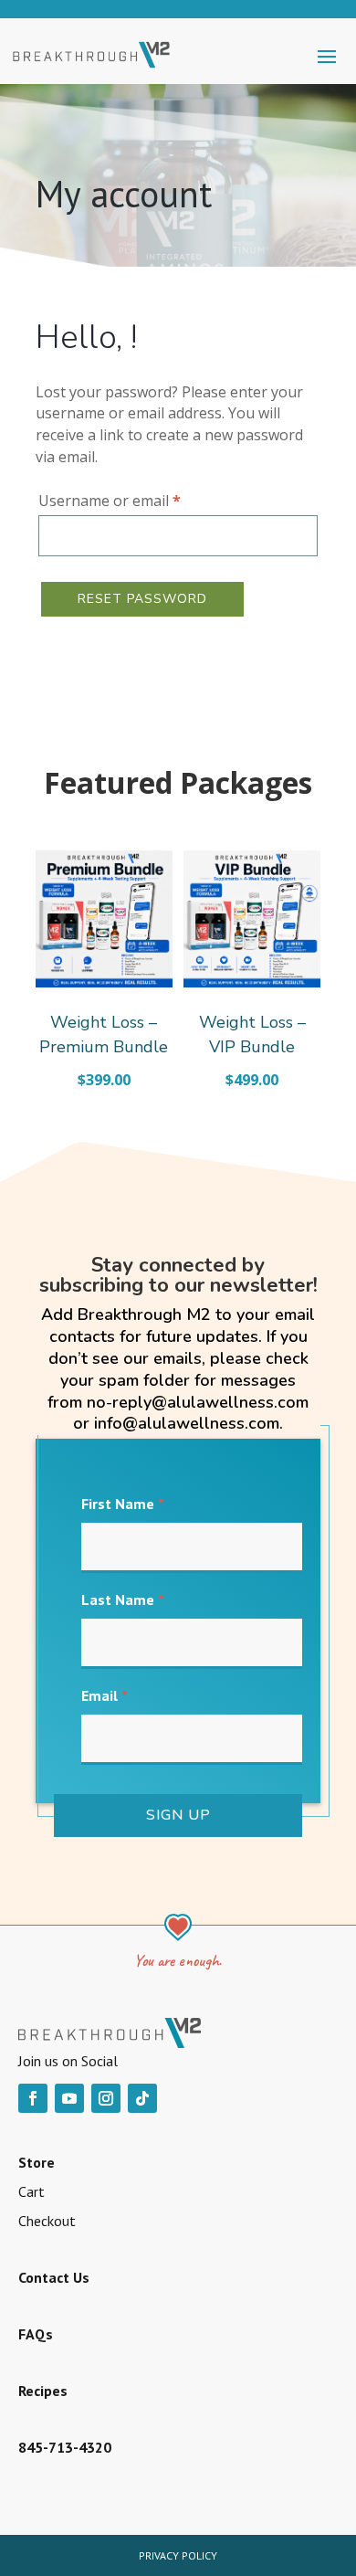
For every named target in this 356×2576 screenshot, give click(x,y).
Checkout (47, 2221)
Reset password (142, 599)
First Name (123, 1504)
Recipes (43, 2391)
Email (105, 1695)
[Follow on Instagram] (106, 2098)
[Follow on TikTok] (142, 2098)
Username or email (140, 500)
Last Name (123, 1599)
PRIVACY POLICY (178, 2555)
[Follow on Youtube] (69, 2098)
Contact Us (54, 2277)
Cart (31, 2191)
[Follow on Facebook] (33, 2098)
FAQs (36, 2334)
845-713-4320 (65, 2447)
